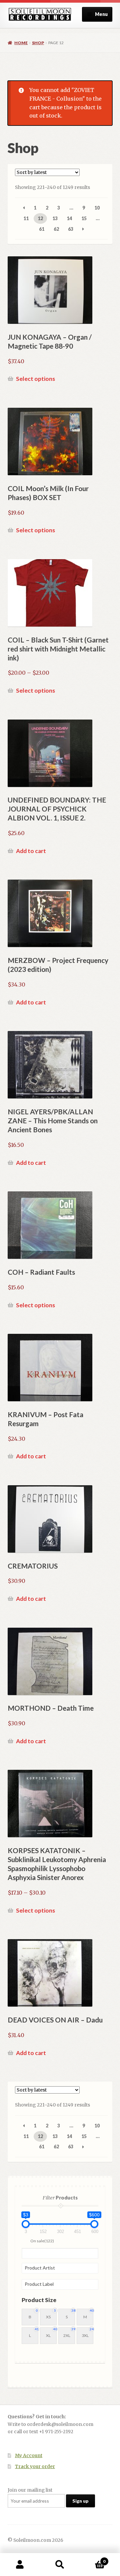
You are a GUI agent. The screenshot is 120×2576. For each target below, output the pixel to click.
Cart (93, 2559)
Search (60, 2565)
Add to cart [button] (31, 851)
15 (84, 218)
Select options (35, 379)
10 (97, 208)
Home (21, 43)
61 (42, 229)
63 (71, 229)
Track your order (35, 2467)
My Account (29, 2456)
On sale (42, 2241)
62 (56, 229)
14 (69, 218)
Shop (38, 43)
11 (26, 218)
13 (55, 218)
